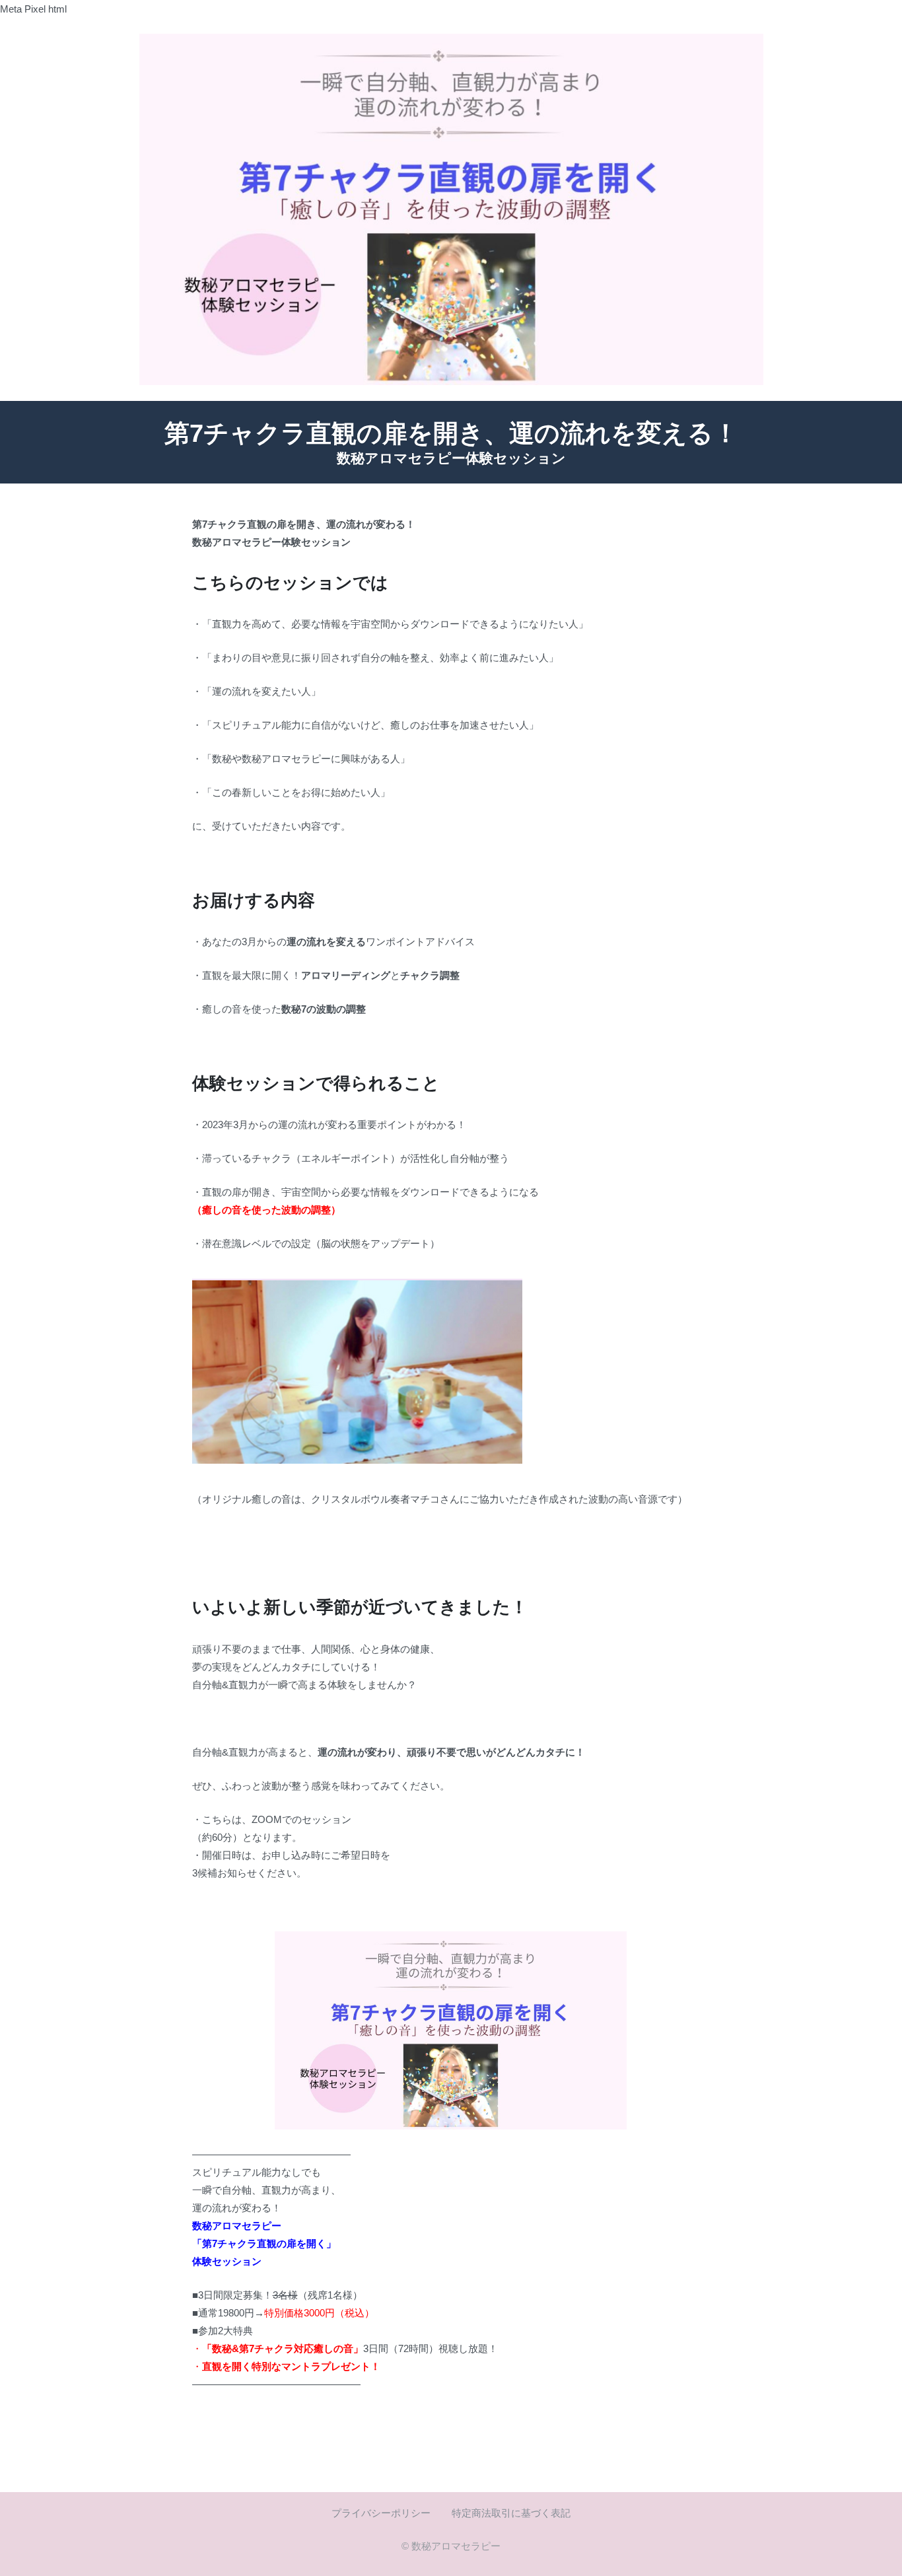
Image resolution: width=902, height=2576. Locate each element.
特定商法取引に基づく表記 (511, 2513)
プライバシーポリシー (381, 2513)
